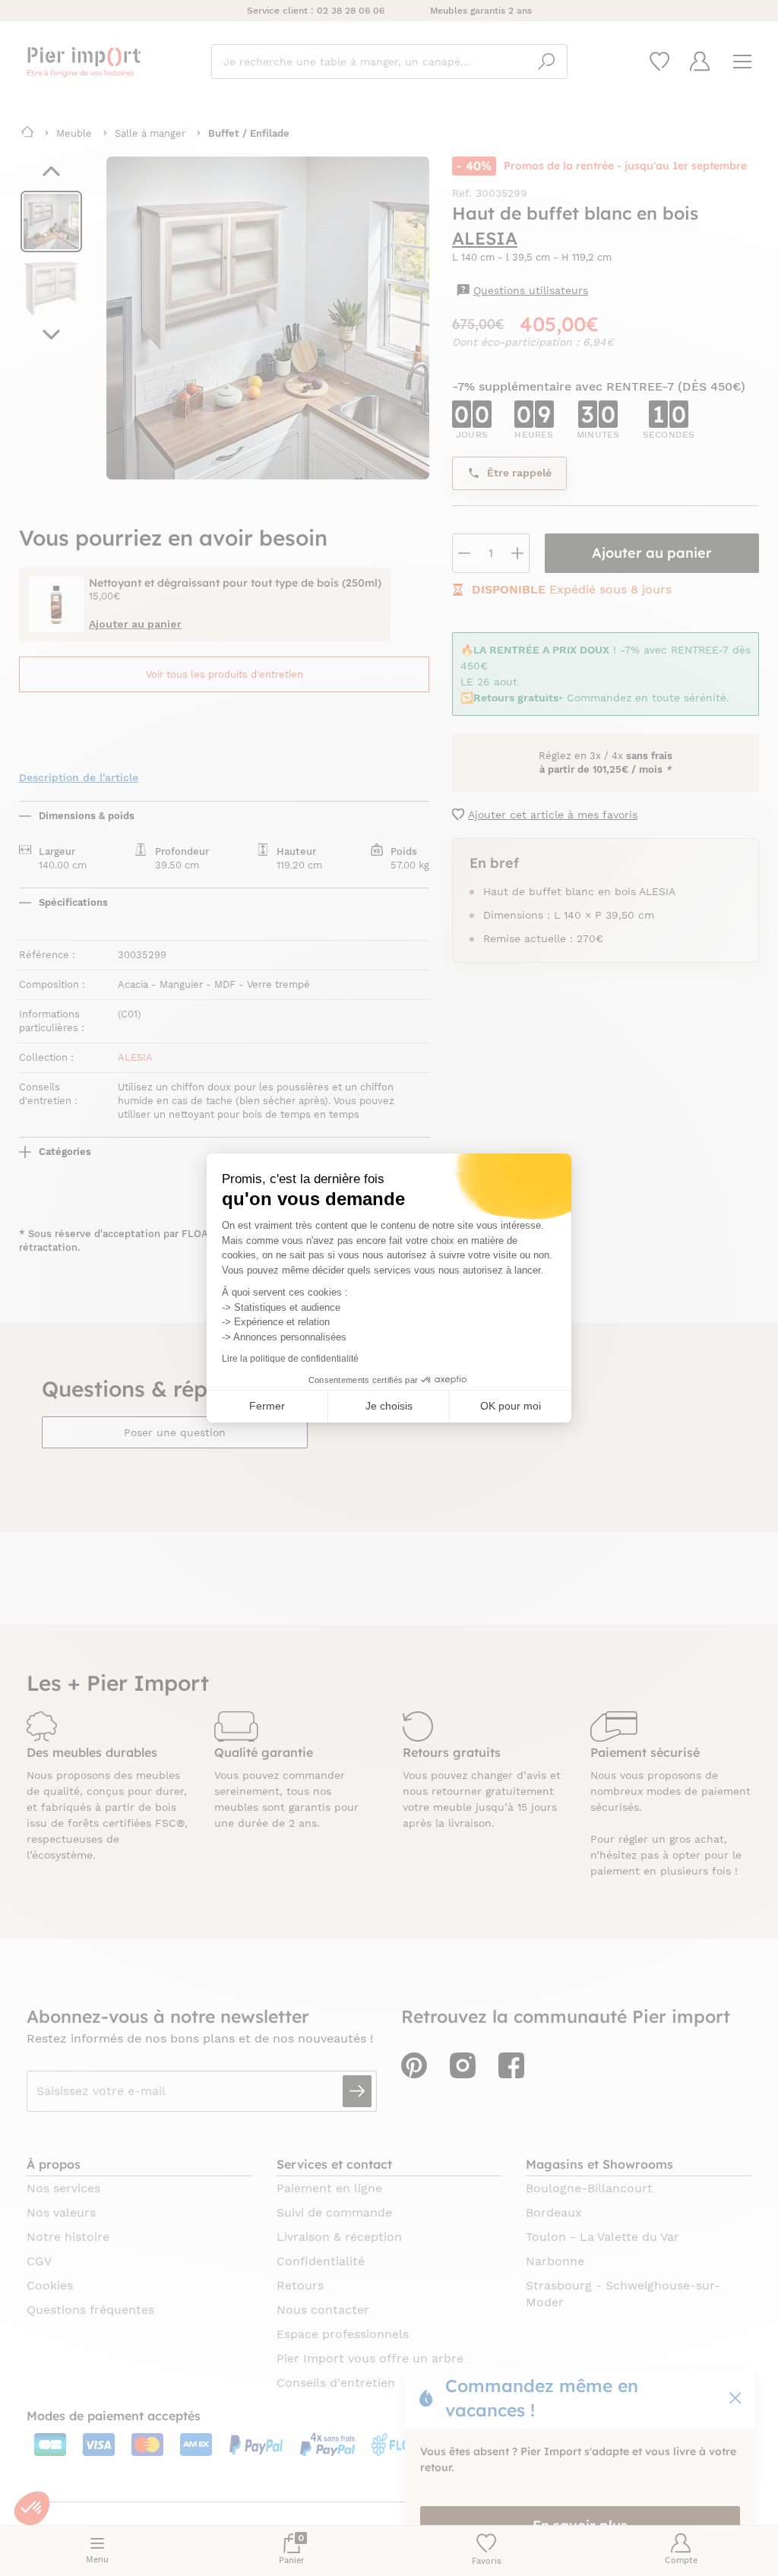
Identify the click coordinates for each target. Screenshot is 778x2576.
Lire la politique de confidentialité (290, 1359)
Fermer (267, 1406)
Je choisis (389, 1406)
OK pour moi (511, 1406)
